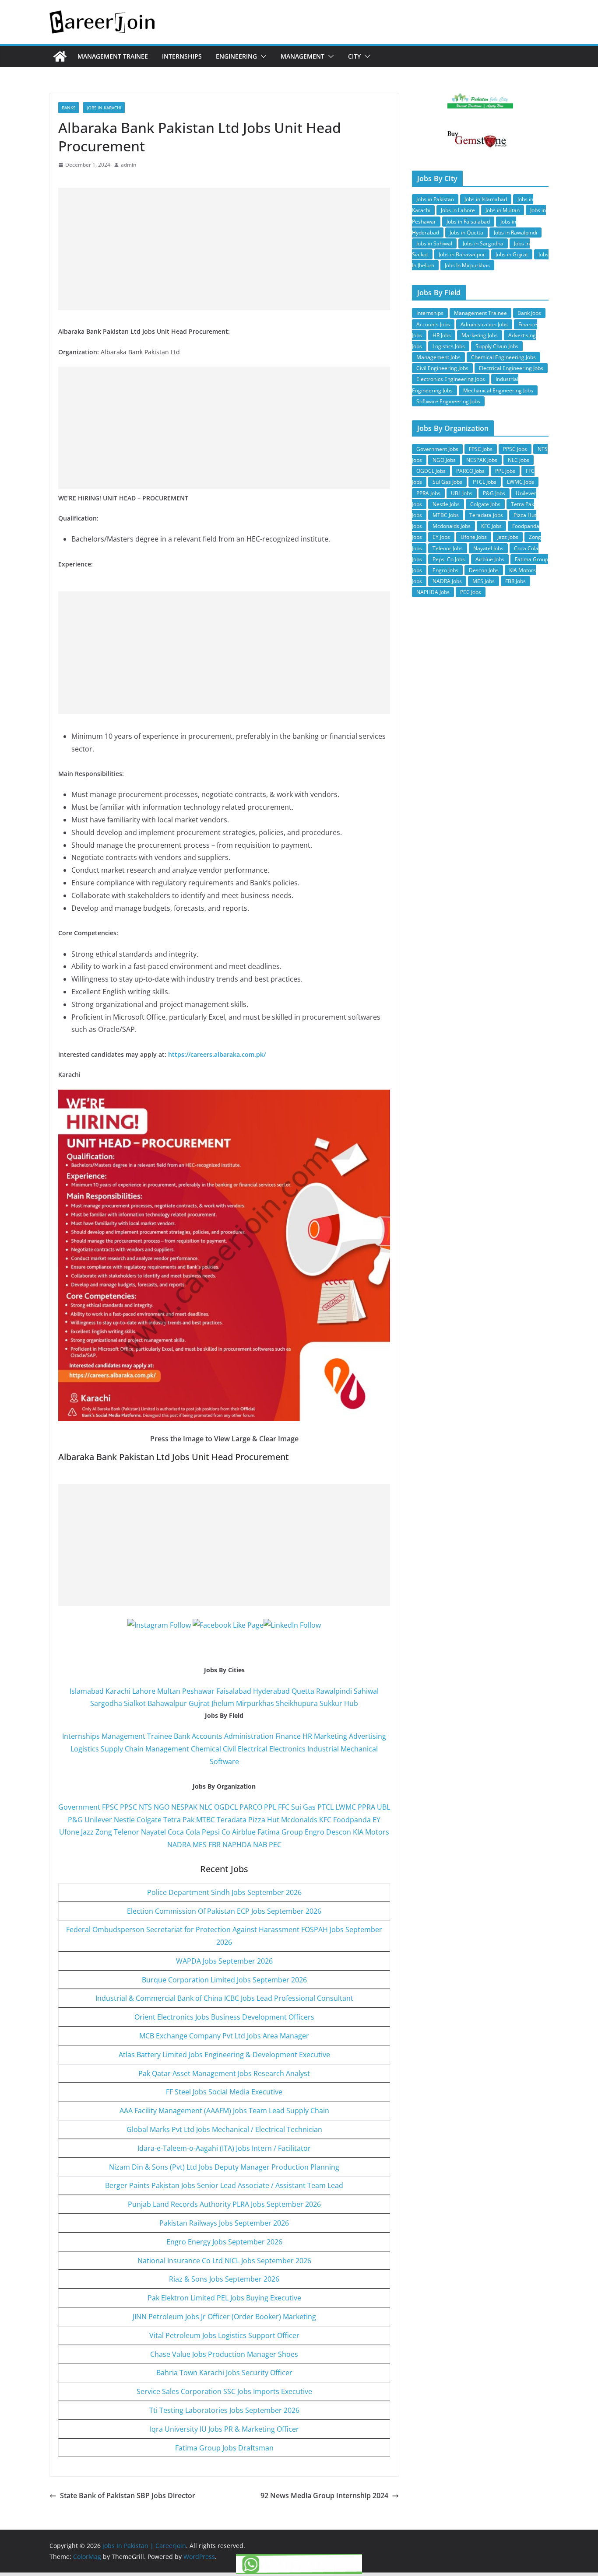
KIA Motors (371, 1832)
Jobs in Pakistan (435, 199)
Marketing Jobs (480, 335)
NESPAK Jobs (482, 460)
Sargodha (106, 1703)
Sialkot (135, 1703)
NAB (260, 1845)
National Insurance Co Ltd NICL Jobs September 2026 (224, 2261)
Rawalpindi (334, 1691)
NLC (206, 1807)
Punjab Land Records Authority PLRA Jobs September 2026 (224, 2204)
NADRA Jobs (447, 581)
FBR (215, 1845)
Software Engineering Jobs (448, 401)
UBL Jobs (462, 493)
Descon (339, 1832)
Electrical (253, 1749)
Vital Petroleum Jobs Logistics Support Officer (224, 2335)
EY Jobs (441, 537)
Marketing (331, 1736)
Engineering (236, 56)
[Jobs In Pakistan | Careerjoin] (60, 56)
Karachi (118, 1691)
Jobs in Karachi (104, 108)
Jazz (87, 1832)
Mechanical (359, 1749)
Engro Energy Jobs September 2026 (224, 2242)
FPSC (110, 1807)
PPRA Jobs (428, 493)
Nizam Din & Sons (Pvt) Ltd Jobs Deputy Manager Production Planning (224, 2167)
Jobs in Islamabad (486, 199)
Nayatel (153, 1832)
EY (376, 1820)
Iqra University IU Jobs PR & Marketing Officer (224, 2429)
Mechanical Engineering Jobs (498, 390)
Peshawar (198, 1691)
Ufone (69, 1832)
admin (128, 165)
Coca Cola (184, 1832)
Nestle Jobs (446, 504)
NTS (145, 1807)
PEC (275, 1845)
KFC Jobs (491, 526)
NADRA (179, 1845)
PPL (270, 1807)
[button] (262, 56)
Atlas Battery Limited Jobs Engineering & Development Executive (224, 2055)
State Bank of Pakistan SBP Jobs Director (128, 2496)
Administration (249, 1736)
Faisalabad (234, 1691)
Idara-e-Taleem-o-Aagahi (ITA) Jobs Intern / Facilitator (224, 2148)
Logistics (85, 1749)
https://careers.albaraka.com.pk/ (217, 1054)
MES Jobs (484, 581)
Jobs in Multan (503, 210)
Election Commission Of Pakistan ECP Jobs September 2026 (224, 1911)
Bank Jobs (529, 313)
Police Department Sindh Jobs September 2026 (224, 1892)
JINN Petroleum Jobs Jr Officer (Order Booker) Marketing (224, 2317)
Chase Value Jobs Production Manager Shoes (224, 2354)
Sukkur (331, 1703)
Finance (288, 1736)
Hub (351, 1703)
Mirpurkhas (255, 1703)
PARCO (252, 1807)
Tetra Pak (179, 1820)
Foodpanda (352, 1820)
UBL (383, 1807)
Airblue (244, 1832)
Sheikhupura (297, 1703)
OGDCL (226, 1807)
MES (200, 1845)
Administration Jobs (484, 324)
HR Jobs (442, 335)
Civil (229, 1749)
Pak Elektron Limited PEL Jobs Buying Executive (224, 2298)
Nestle (124, 1820)
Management (303, 56)
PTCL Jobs (485, 482)
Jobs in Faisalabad (468, 222)
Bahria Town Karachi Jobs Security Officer (224, 2373)
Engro (315, 1832)
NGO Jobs (444, 460)
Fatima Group (280, 1832)
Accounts (207, 1736)
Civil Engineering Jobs (442, 368)
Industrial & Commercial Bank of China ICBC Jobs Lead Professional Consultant (224, 1998)
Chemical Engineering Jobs (503, 357)
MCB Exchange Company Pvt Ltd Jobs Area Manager (224, 2036)
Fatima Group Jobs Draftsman (224, 2448)
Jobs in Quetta (466, 232)
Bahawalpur (167, 1703)
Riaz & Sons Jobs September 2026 (224, 2279)
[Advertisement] (224, 249)
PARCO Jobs (470, 471)
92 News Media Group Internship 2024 (324, 2496)
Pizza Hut (264, 1820)
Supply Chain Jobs (497, 346)
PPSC (128, 1807)
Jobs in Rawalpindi (515, 232)
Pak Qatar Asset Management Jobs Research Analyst (224, 2073)
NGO (162, 1807)
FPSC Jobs (481, 449)
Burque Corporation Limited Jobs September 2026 (224, 1980)
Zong (104, 1832)
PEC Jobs (471, 592)
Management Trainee (113, 56)
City (354, 56)
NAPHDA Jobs (433, 592)
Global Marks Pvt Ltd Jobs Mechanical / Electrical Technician (224, 2129)
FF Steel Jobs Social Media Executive (224, 2092)
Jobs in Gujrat (512, 254)
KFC (325, 1820)
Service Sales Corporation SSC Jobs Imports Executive (224, 2391)
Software (224, 1762)
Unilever (98, 1820)
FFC (284, 1807)
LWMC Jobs (521, 482)
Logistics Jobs (449, 346)
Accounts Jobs (433, 324)
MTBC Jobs (446, 515)
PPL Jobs (505, 471)
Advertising (368, 1736)
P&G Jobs (494, 493)
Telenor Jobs (448, 548)
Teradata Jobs (486, 515)
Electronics (287, 1749)
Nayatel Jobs (488, 548)
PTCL (325, 1807)
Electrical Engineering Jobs (511, 368)
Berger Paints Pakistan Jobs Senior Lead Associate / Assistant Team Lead (224, 2185)
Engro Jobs (445, 570)
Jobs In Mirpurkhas (467, 265)
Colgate (149, 1820)
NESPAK (184, 1807)
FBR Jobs (515, 581)
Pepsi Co (216, 1832)
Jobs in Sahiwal (434, 243)
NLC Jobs (519, 460)
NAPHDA (237, 1845)
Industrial (323, 1749)
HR (307, 1736)
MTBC (206, 1820)
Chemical (206, 1749)
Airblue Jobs (490, 559)
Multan (169, 1691)
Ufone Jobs (474, 537)
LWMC (346, 1807)
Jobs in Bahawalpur (462, 254)
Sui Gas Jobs (447, 482)
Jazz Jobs (508, 537)
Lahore (144, 1691)
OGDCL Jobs (431, 471)
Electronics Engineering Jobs (451, 379)
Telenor (127, 1832)
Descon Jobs (484, 570)
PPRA (366, 1807)
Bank (182, 1736)
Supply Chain (122, 1749)
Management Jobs (438, 357)
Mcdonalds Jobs (452, 526)
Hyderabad (271, 1691)
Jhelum (223, 1703)
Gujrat (199, 1703)
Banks (69, 108)
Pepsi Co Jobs (449, 559)
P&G (75, 1820)
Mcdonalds (299, 1820)
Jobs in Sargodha (483, 243)
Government (79, 1807)
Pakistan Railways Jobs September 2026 (224, 2223)
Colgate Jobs (485, 504)
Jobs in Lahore (458, 210)
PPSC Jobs (515, 449)
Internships (182, 56)
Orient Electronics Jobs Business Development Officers (224, 2017)
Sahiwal (366, 1691)
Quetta (303, 1691)
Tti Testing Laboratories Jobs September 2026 (224, 2410)
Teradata (232, 1820)
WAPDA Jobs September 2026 (224, 1961)
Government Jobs (437, 449)
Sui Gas (303, 1807)
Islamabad (87, 1691)
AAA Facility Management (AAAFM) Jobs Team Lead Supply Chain (224, 2111)
